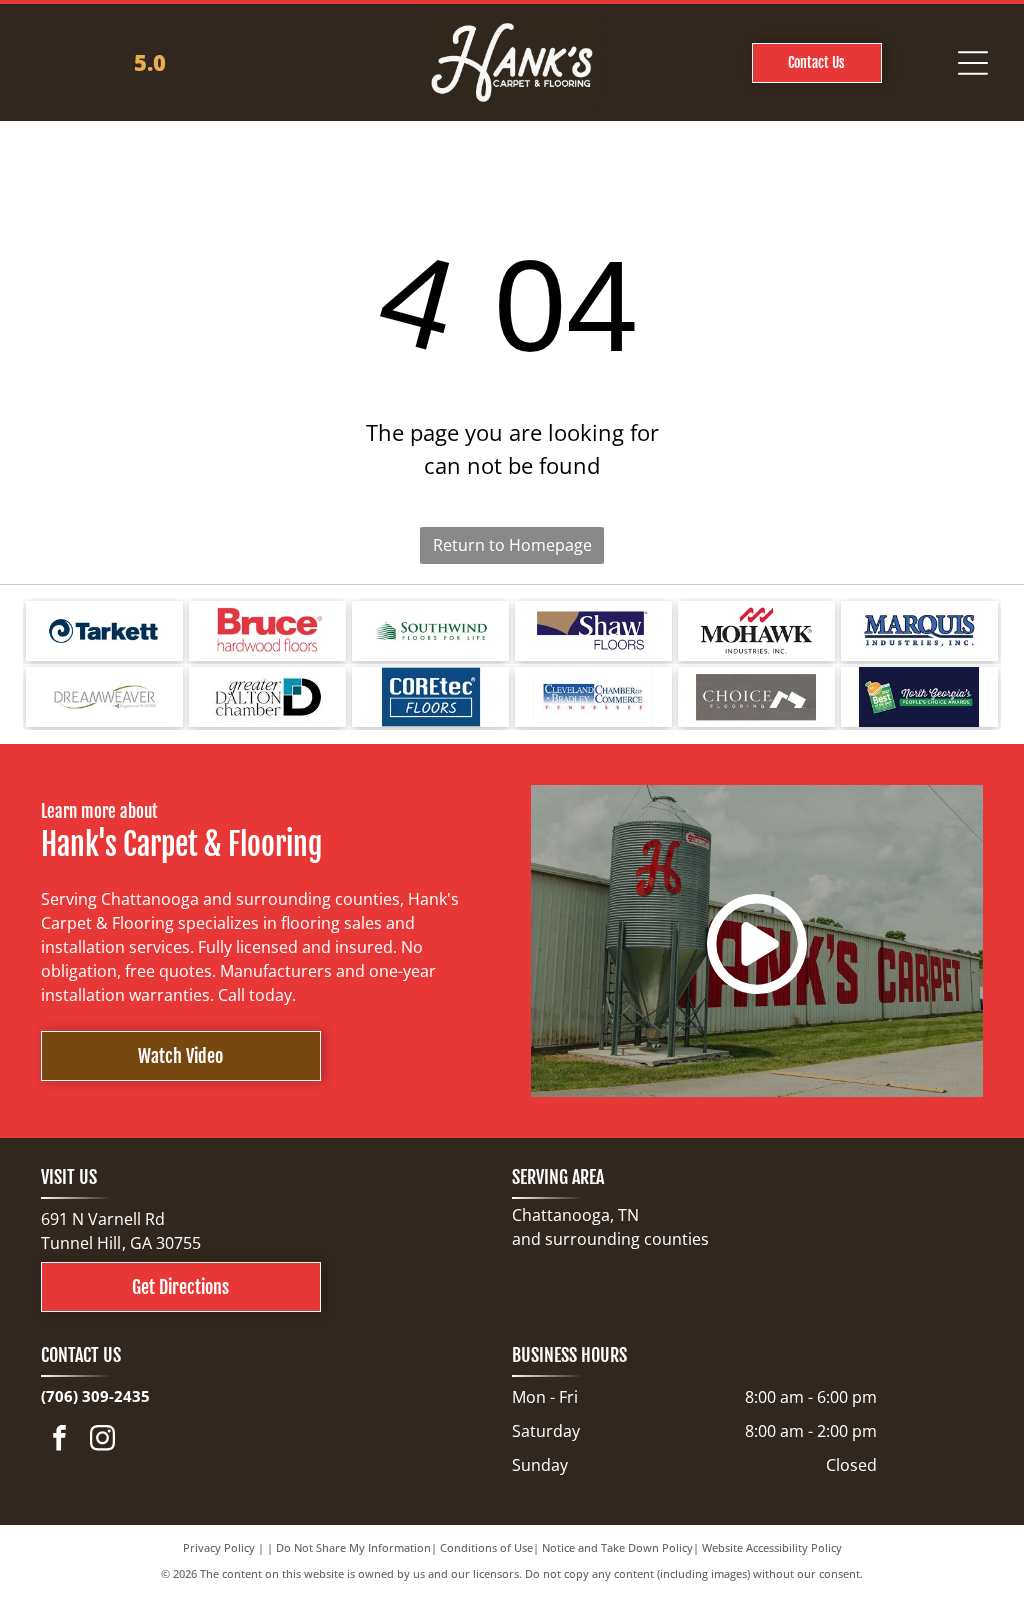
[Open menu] (973, 63)
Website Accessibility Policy (772, 1547)
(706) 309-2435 (95, 1396)
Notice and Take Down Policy (617, 1547)
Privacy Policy (219, 1547)
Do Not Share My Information (353, 1547)
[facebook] (60, 1440)
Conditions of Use (486, 1547)
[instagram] (103, 1440)
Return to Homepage (512, 545)
